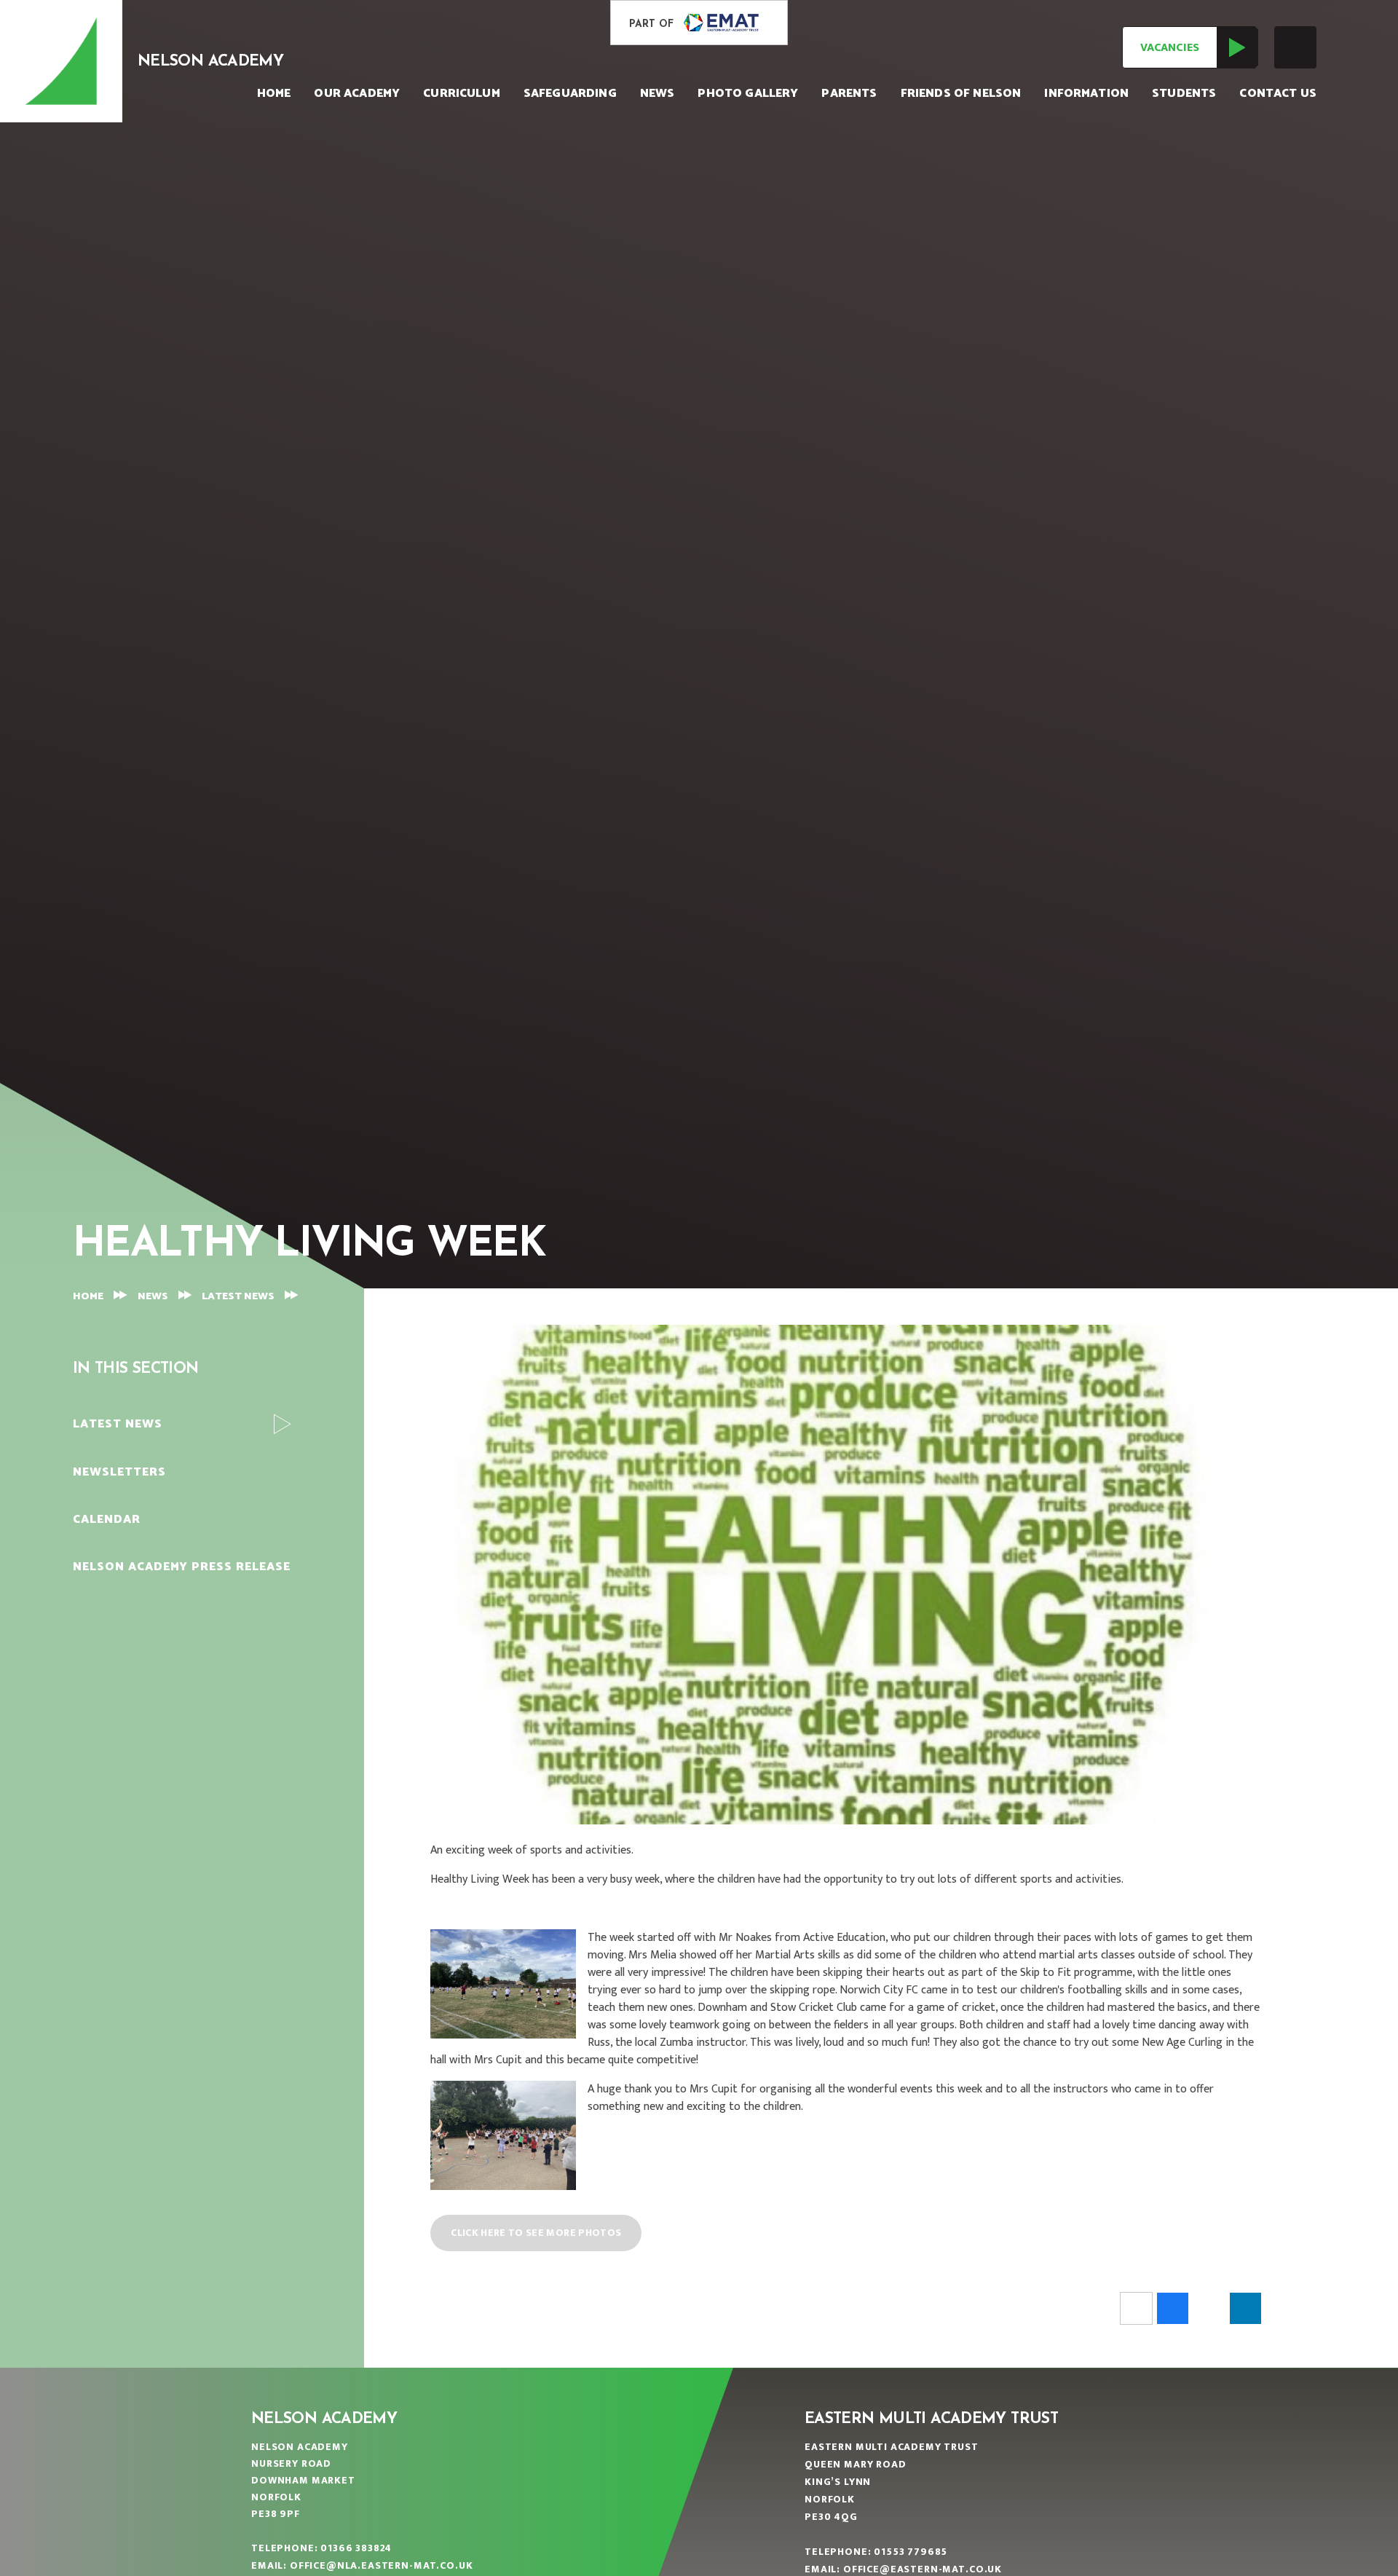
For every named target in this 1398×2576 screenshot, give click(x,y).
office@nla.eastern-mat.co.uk (382, 2565)
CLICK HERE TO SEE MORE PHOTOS (536, 2233)
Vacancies (1170, 48)
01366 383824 (356, 2548)
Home (88, 1297)
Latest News (238, 1297)
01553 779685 (911, 2552)
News (153, 1297)
